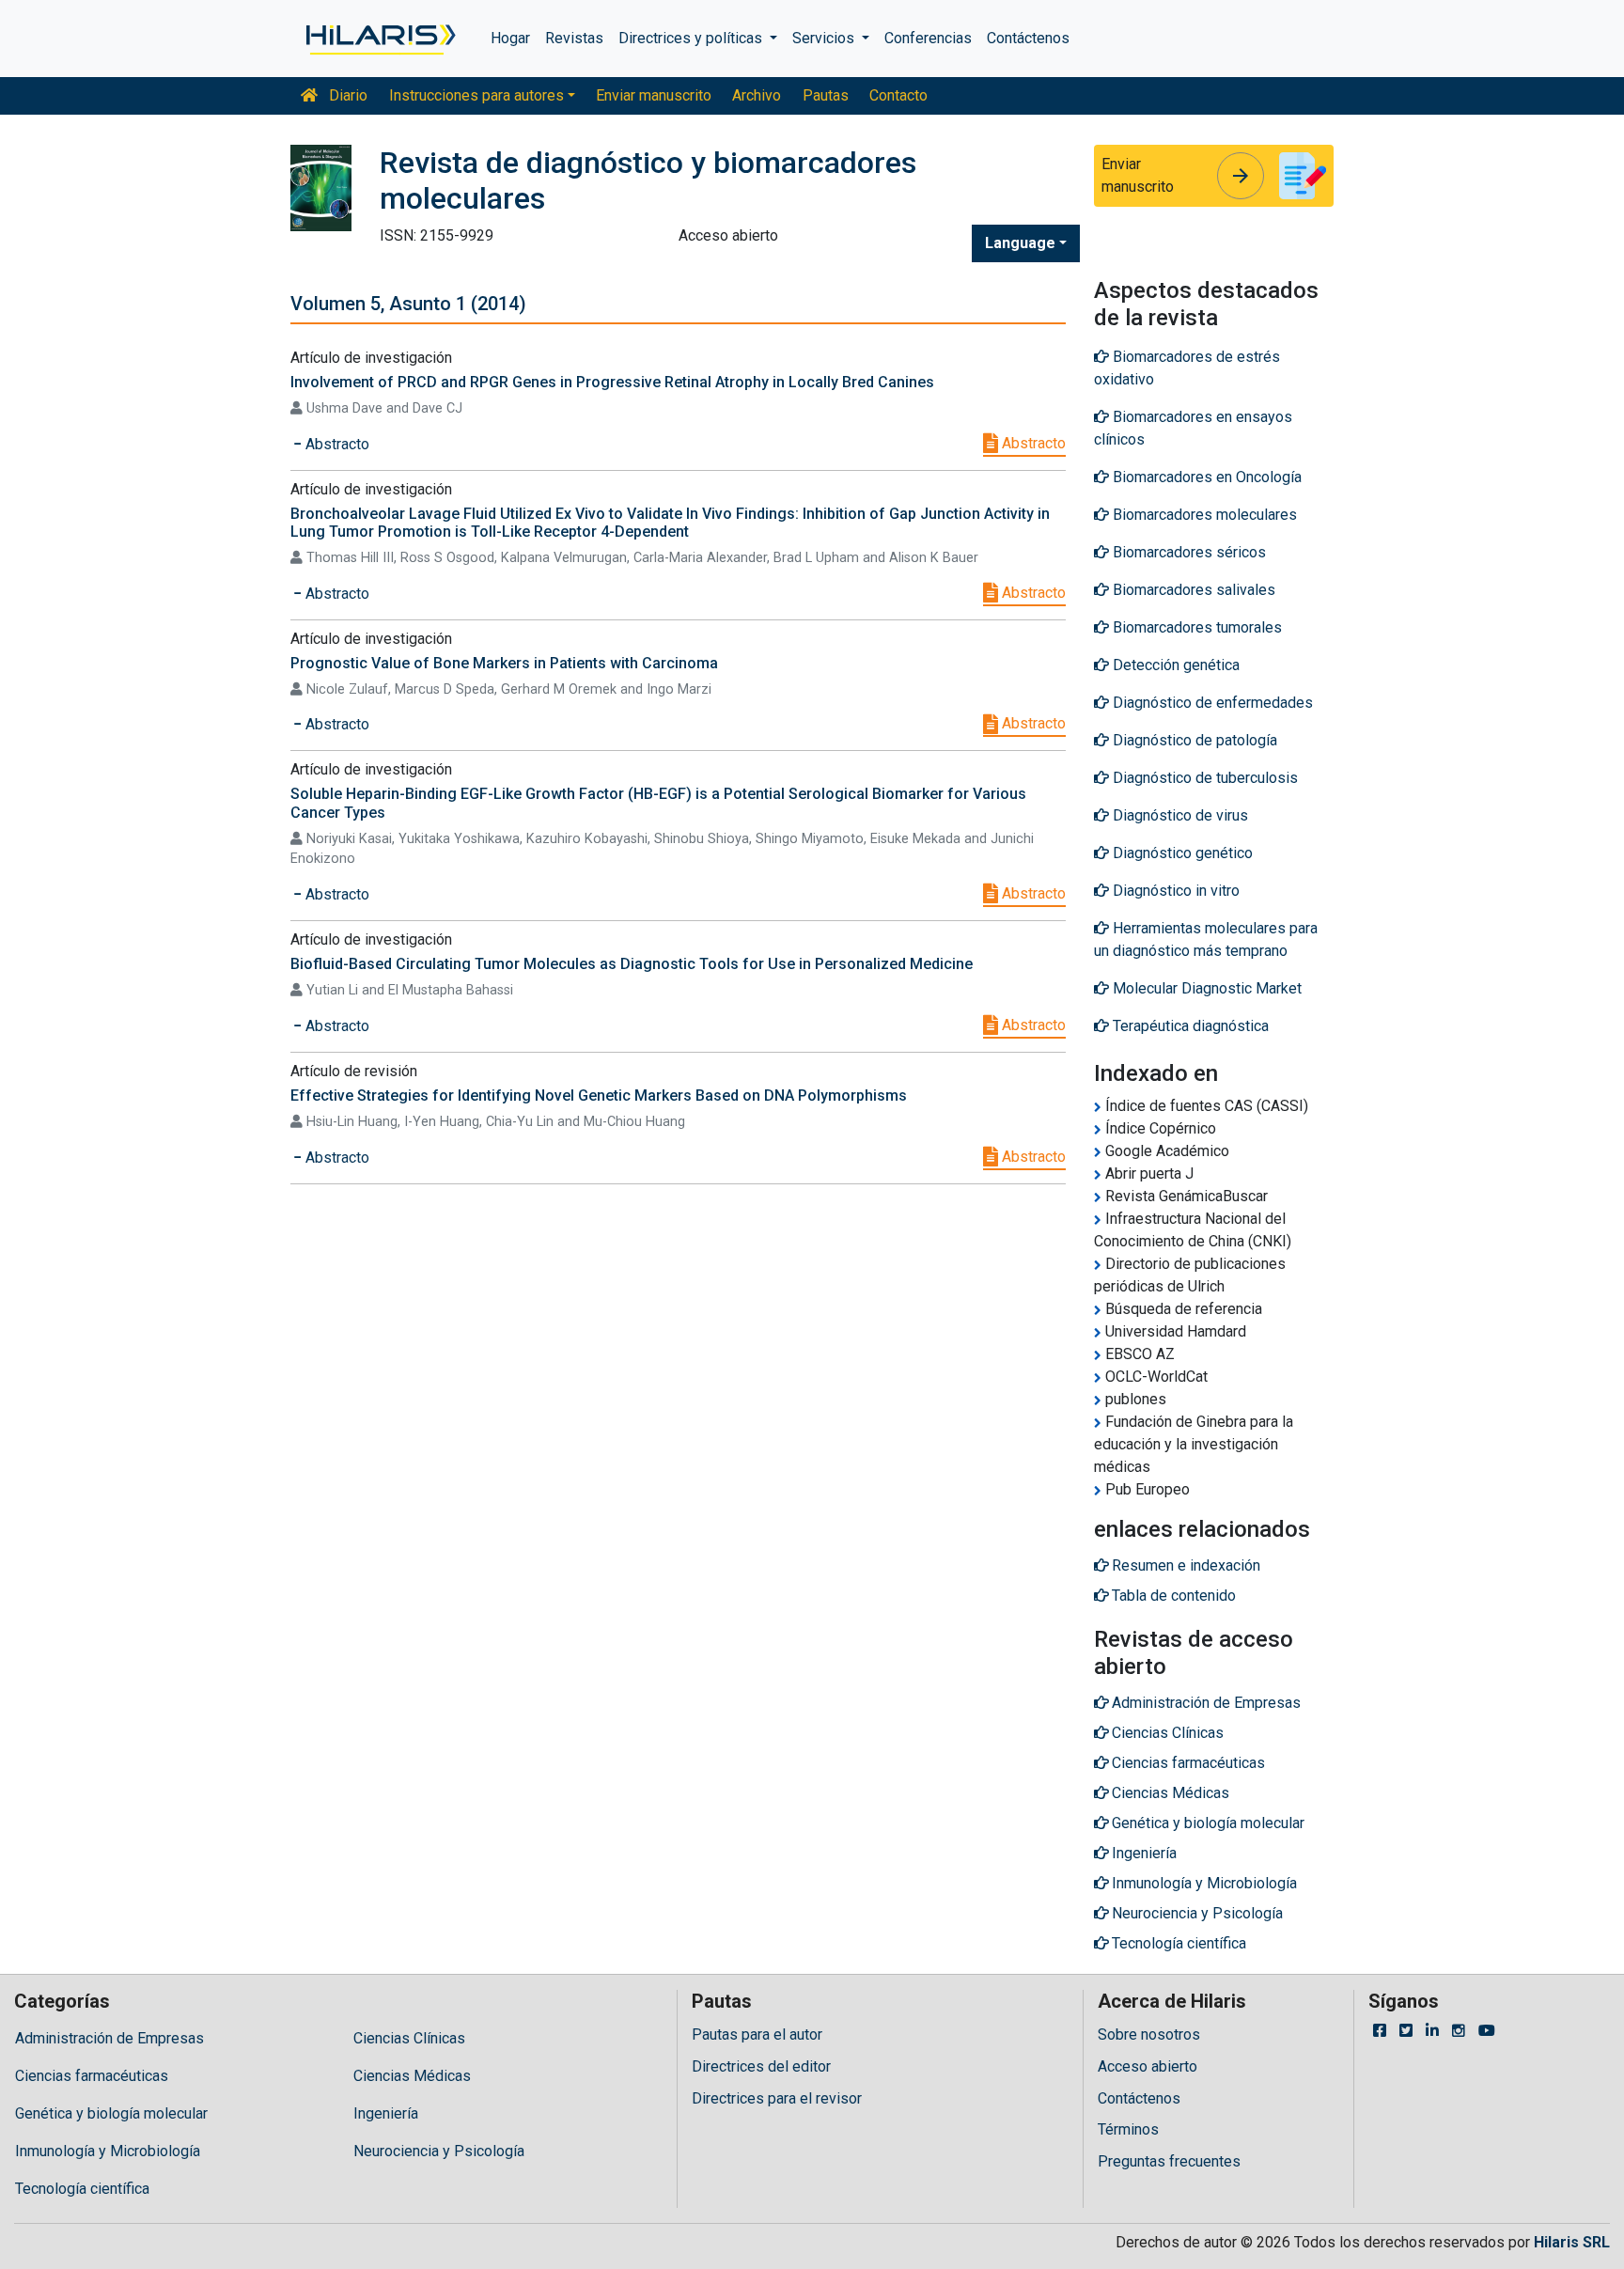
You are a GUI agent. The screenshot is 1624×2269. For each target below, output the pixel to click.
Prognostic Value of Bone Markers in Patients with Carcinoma (504, 663)
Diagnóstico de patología (1193, 740)
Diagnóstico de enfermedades (1211, 703)
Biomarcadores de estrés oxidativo (1187, 368)
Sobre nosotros (1149, 2034)
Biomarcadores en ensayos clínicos (1193, 428)
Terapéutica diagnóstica (1189, 1026)
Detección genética (1174, 665)
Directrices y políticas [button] (692, 38)
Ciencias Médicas (412, 2076)
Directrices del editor (761, 2066)
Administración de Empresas (109, 2038)
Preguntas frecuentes (1169, 2161)
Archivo (757, 95)
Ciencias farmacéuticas (92, 2076)
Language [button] (1020, 243)
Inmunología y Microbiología (108, 2151)
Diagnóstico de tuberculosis (1203, 778)
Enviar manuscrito (654, 95)
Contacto (898, 95)
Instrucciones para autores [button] (476, 95)
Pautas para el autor (757, 2034)
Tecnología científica (82, 2189)
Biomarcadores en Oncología (1205, 477)
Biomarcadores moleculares (1203, 515)
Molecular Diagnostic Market (1205, 988)
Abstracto (1032, 443)
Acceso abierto (1148, 2066)
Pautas (826, 95)
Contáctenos (1028, 38)
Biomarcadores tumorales (1195, 627)
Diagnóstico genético (1181, 853)
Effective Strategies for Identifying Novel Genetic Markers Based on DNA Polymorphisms (599, 1095)
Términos (1128, 2129)
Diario (346, 95)
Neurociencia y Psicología (439, 2151)
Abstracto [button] (336, 444)
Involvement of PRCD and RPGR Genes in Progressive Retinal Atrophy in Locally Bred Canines (612, 382)
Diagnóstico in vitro (1174, 891)
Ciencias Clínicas (409, 2038)
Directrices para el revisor (777, 2098)
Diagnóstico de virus (1179, 815)
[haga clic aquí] (379, 39)
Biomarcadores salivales (1192, 590)
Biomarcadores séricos (1187, 552)
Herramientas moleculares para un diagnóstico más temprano (1206, 939)
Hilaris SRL (1572, 2242)
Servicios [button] (825, 38)
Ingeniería (386, 2113)
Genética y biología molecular (111, 2113)
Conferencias (928, 38)
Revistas (574, 38)
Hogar (510, 38)
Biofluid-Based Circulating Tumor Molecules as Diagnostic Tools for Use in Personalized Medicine (632, 964)
